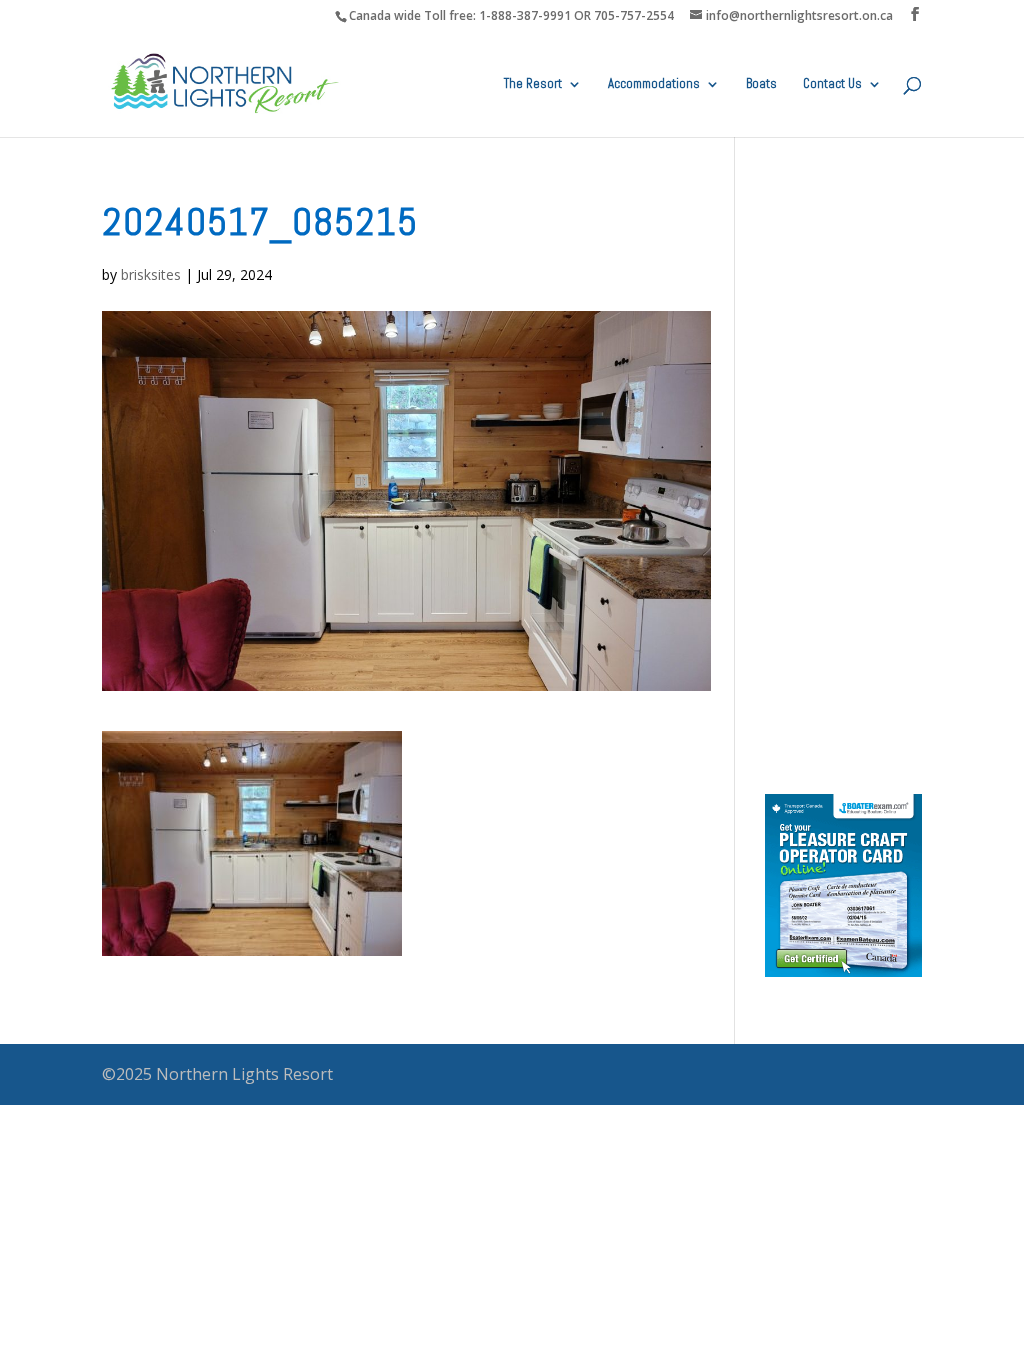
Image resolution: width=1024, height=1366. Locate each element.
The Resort (533, 84)
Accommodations (654, 84)
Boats (761, 84)
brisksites (151, 274)
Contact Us (832, 84)
